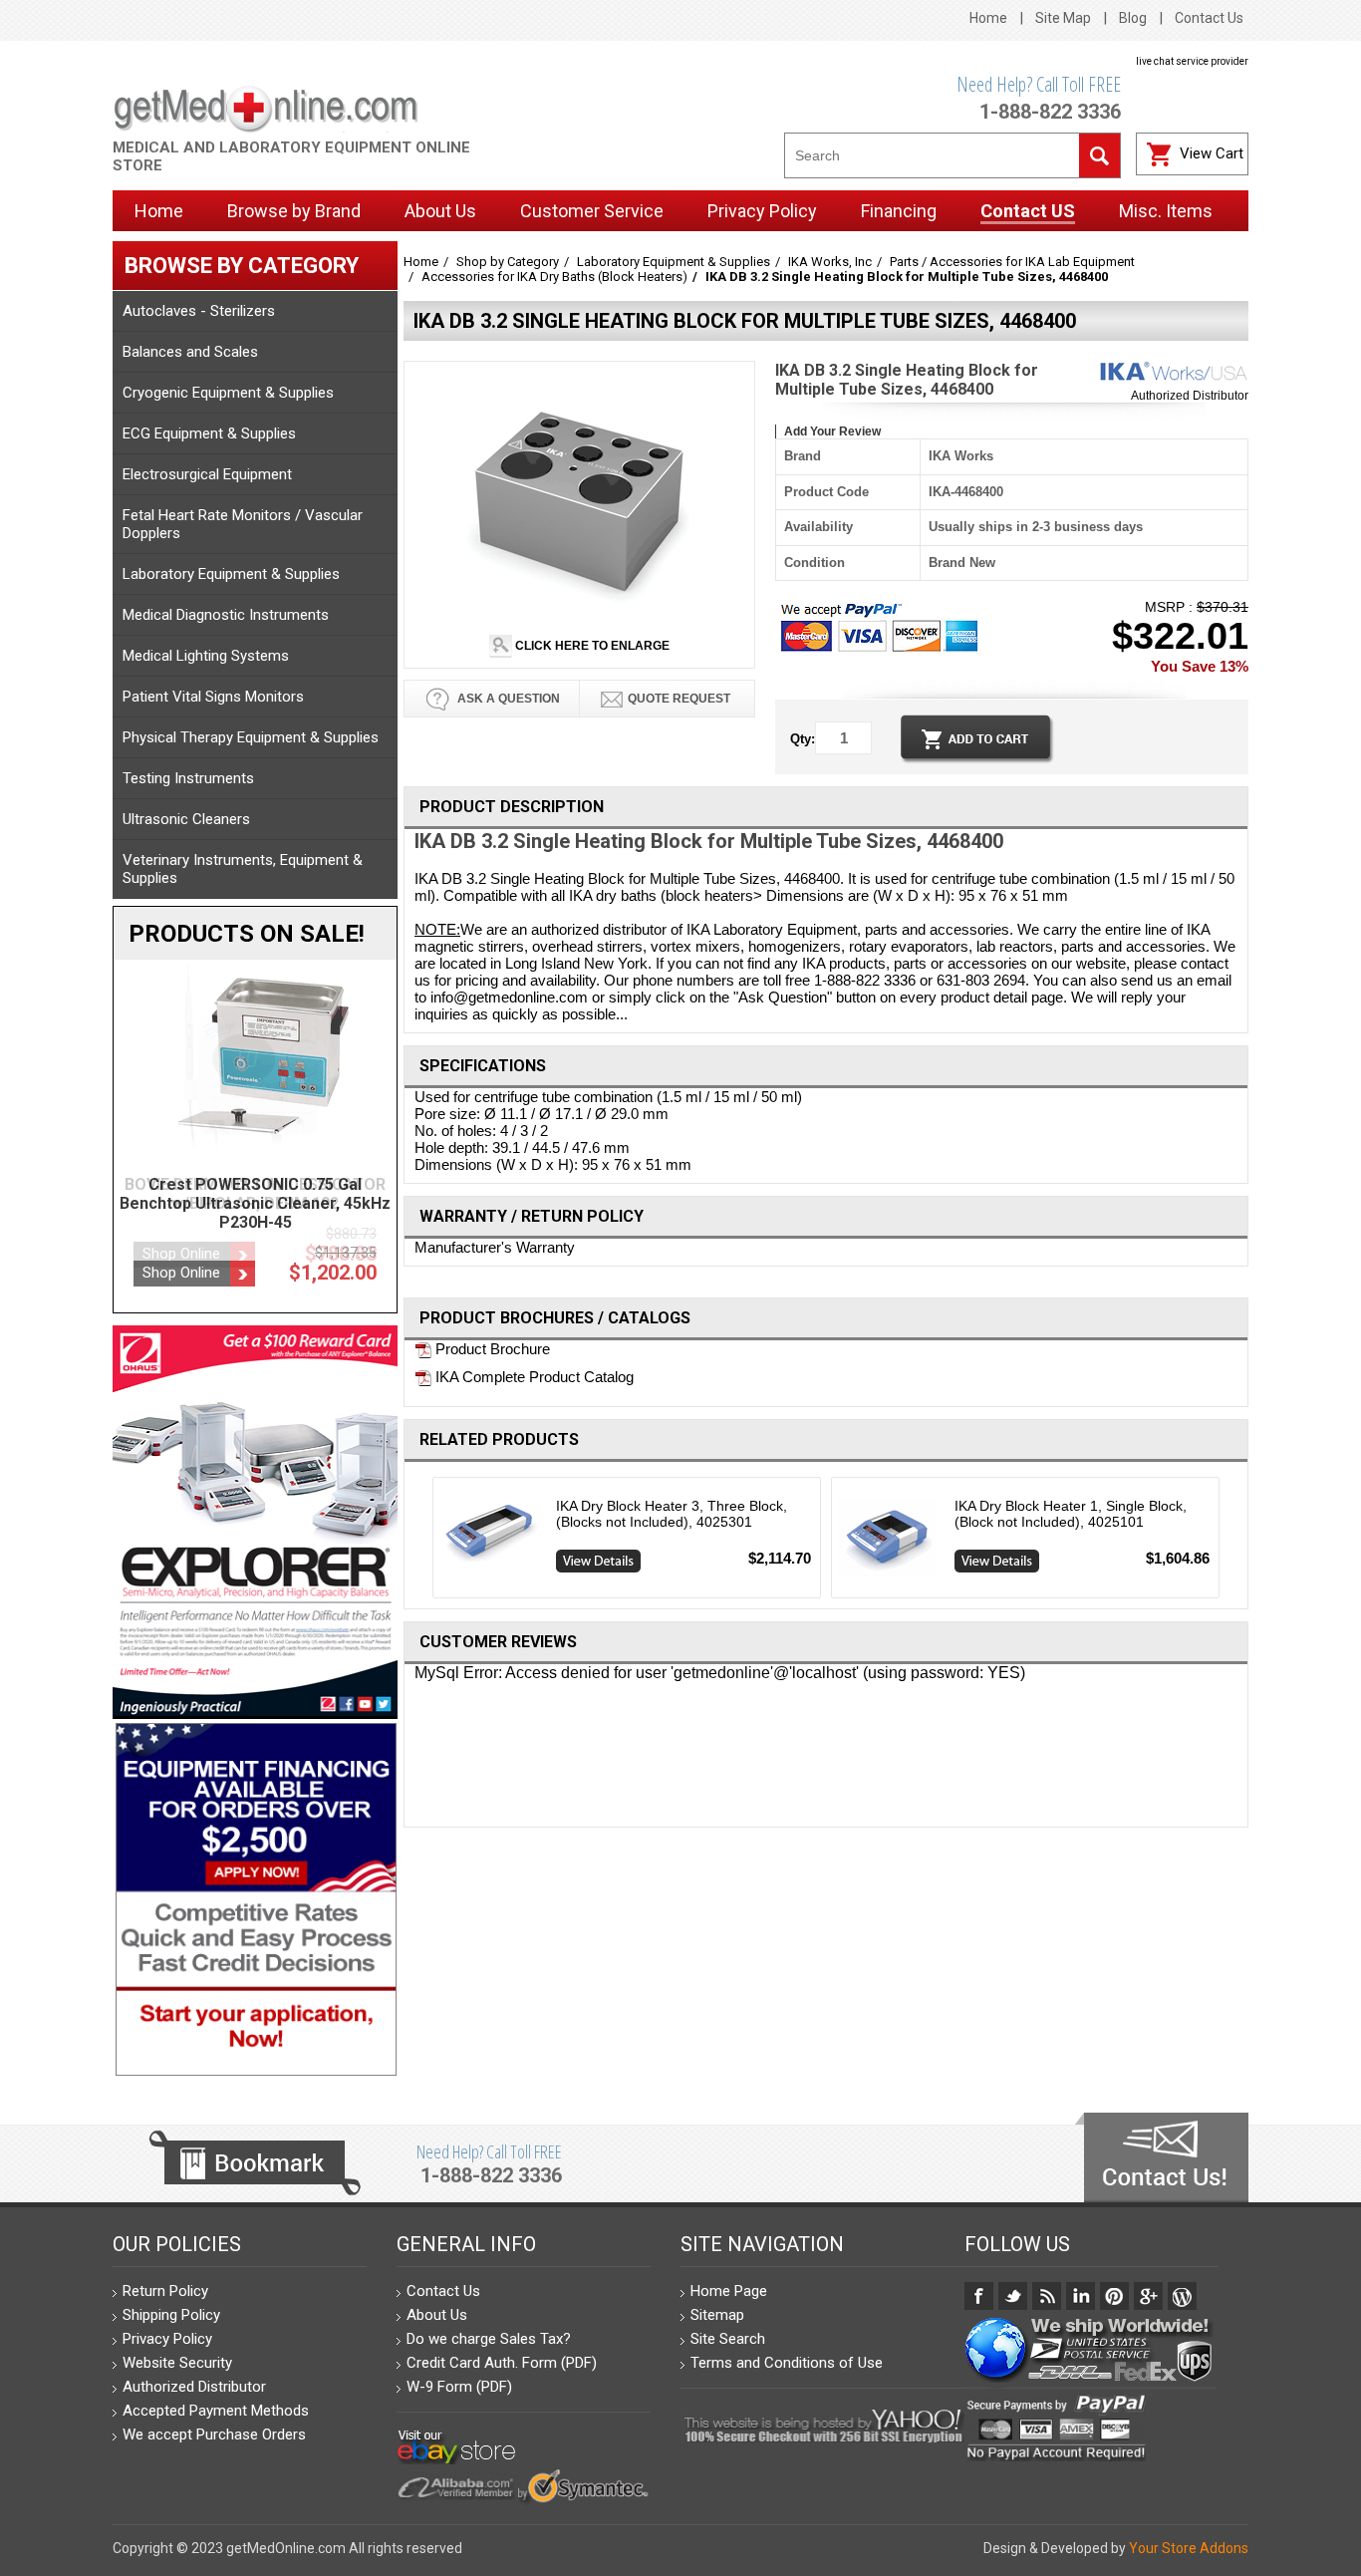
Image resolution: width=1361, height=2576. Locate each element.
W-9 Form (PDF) (459, 2387)
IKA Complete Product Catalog (533, 1377)
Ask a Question (507, 699)
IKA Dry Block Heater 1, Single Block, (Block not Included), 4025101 (1071, 1514)
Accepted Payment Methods (216, 2411)
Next (1228, 1543)
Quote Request (679, 699)
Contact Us (1209, 18)
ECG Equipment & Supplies (209, 433)
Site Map (1063, 18)
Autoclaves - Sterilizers (199, 311)
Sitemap (717, 2315)
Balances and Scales (190, 352)
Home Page (729, 2291)
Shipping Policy (171, 2315)
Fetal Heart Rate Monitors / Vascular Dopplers (243, 524)
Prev (425, 1543)
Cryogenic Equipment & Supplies (228, 393)
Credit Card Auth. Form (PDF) (502, 2363)
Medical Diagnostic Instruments (226, 615)
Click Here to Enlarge (591, 646)
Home (988, 18)
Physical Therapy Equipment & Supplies (251, 737)
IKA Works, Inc (830, 262)
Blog (1133, 18)
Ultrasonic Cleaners (186, 819)
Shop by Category (508, 262)
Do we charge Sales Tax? (489, 2339)
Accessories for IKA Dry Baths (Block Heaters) (554, 277)
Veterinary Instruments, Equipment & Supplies (243, 869)
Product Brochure (491, 1349)
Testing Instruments (188, 778)
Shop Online (181, 1254)
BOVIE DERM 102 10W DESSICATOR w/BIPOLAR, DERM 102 (255, 1194)
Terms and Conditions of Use (787, 2363)
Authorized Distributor (1190, 396)
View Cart (1212, 153)
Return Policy (165, 2291)
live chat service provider (1192, 61)
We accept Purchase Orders (214, 2434)
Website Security (177, 2363)
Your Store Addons (1189, 2548)
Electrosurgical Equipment (207, 474)
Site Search (728, 2339)
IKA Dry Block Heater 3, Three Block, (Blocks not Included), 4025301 (672, 1514)
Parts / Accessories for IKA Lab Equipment (1012, 262)
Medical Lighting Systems (206, 656)
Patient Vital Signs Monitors (213, 697)
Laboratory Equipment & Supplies (231, 574)
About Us (437, 2315)
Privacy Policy (167, 2339)
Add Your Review (832, 431)
